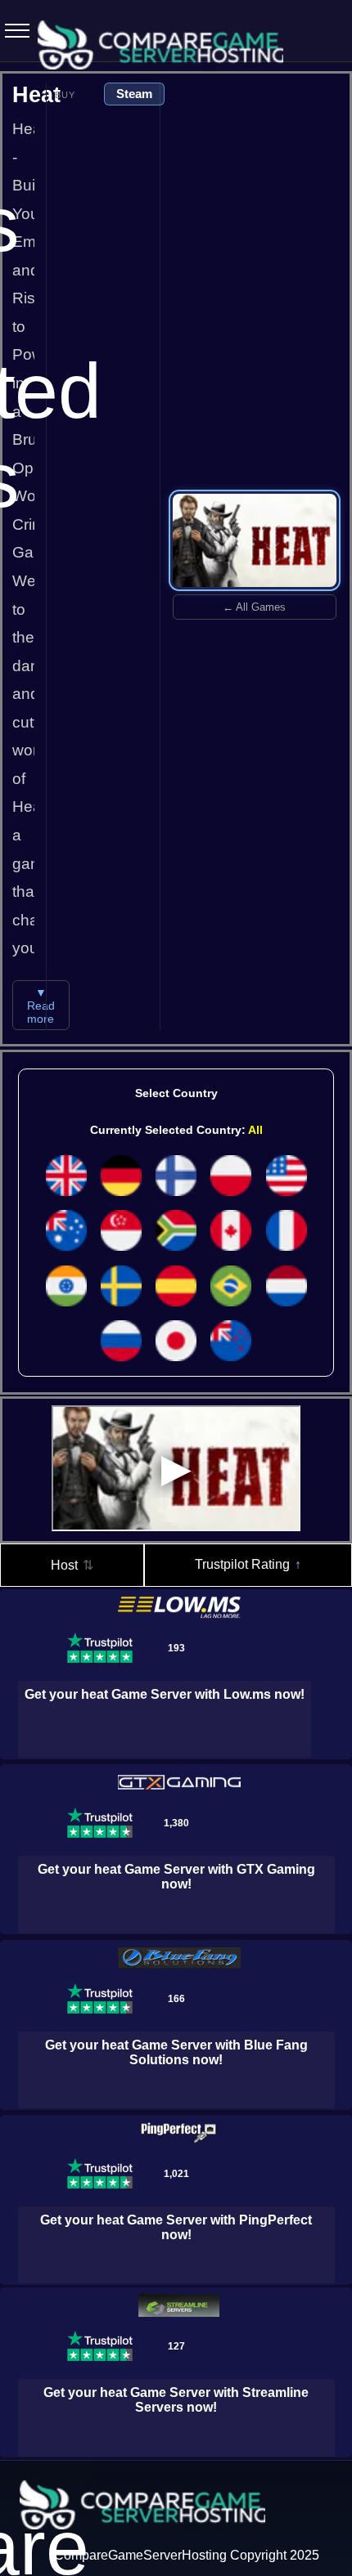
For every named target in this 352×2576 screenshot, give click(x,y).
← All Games (254, 607)
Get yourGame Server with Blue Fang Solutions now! (176, 2052)
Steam (134, 94)
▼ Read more (41, 1006)
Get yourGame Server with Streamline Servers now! (176, 2400)
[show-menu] (12, 31)
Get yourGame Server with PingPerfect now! (176, 2227)
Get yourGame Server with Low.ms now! (165, 1694)
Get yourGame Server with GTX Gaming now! (176, 1877)
